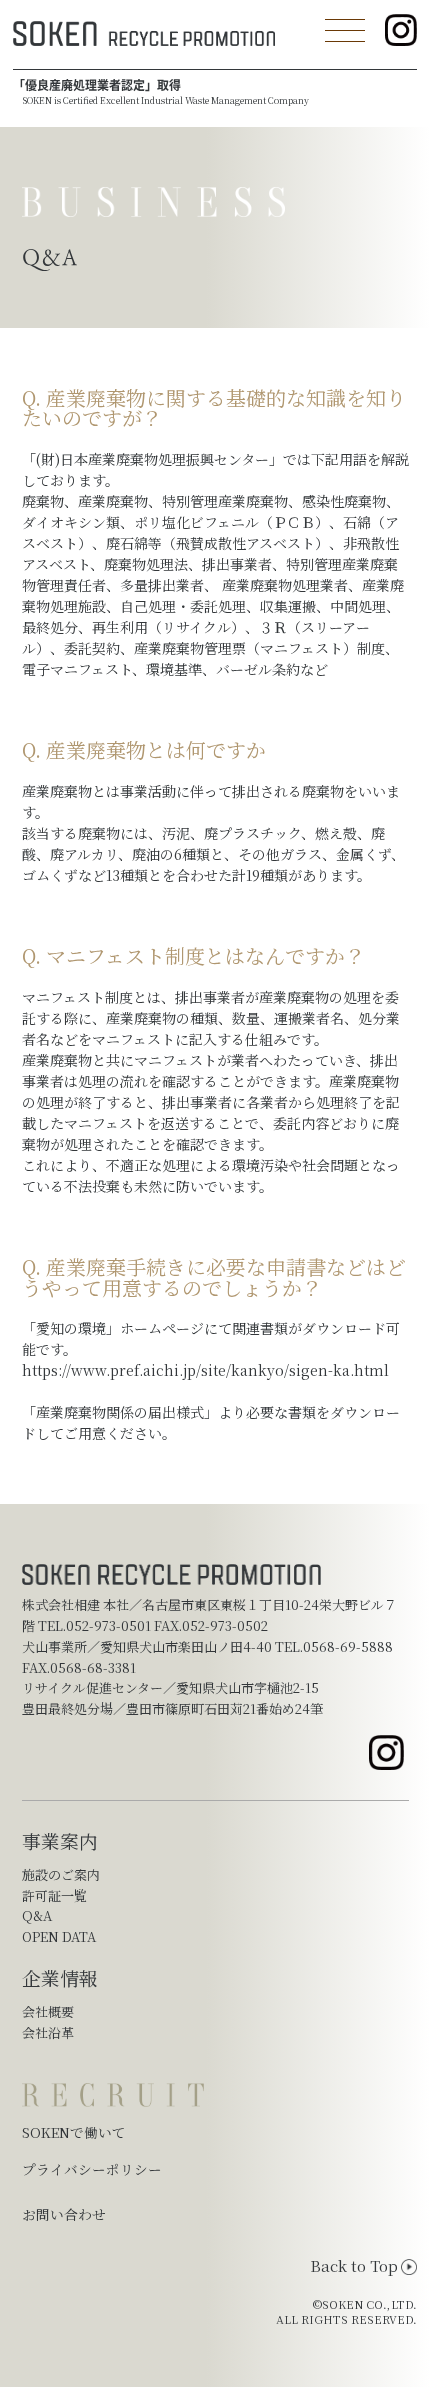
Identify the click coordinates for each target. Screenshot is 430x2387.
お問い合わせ (64, 2214)
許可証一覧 (54, 1895)
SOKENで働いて (74, 2132)
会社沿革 (48, 2032)
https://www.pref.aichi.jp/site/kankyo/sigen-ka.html (205, 1370)
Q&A (37, 1915)
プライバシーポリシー (92, 2169)
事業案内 (60, 1840)
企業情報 (60, 1977)
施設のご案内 (61, 1874)
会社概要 (48, 2011)
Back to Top (354, 2266)
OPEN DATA (59, 1936)
